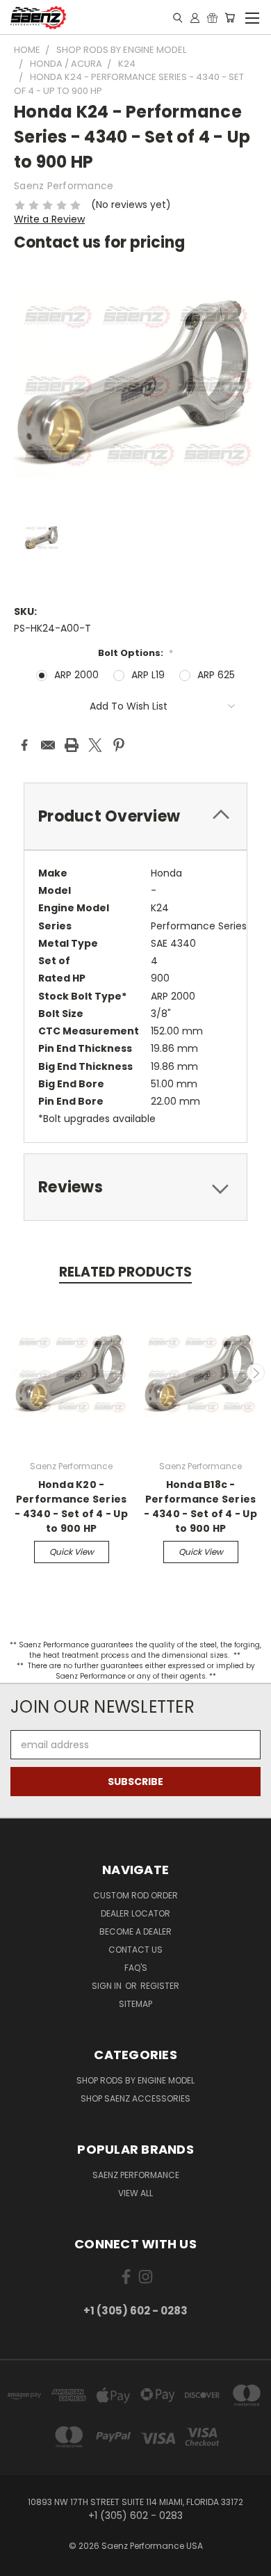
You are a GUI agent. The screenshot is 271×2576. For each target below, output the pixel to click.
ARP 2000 (76, 675)
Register (160, 1986)
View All (135, 2193)
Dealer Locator (135, 1913)
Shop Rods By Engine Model (135, 2080)
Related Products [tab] (125, 1272)
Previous (16, 1373)
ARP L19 (148, 675)
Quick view (72, 1552)
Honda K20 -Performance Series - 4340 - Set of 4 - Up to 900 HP (71, 1506)
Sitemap (135, 2004)
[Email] (48, 745)
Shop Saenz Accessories (135, 2098)
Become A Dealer (135, 1931)
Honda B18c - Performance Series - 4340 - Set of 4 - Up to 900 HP (200, 1506)
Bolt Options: (135, 653)
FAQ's (136, 1968)
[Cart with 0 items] (230, 17)
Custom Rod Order (135, 1895)
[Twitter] (95, 745)
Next (256, 1373)
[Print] (72, 745)
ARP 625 (216, 675)
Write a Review (49, 219)
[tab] (135, 816)
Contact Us (135, 1950)
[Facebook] (24, 745)
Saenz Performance (136, 2175)
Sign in (108, 1986)
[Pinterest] (119, 745)
